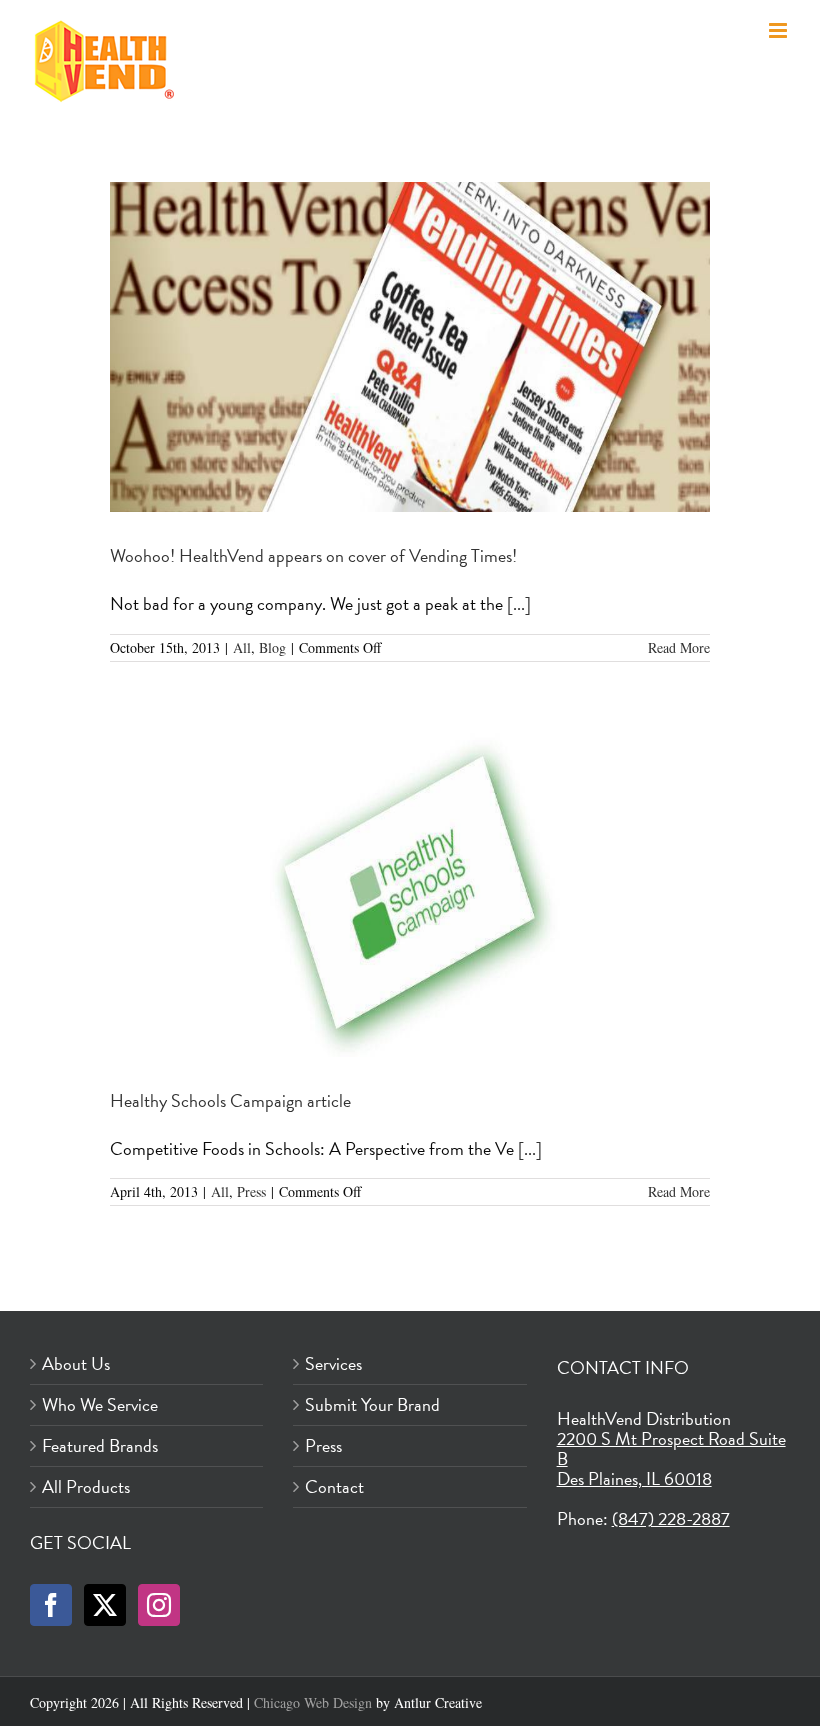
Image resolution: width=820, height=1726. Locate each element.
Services (333, 1364)
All (242, 647)
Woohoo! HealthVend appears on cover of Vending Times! (313, 555)
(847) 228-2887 (671, 1518)
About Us (76, 1364)
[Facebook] (51, 1605)
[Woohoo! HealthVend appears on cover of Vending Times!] (410, 347)
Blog (272, 647)
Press (251, 1191)
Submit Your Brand (372, 1405)
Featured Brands (100, 1446)
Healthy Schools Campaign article (230, 1100)
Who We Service (100, 1405)
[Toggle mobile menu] (779, 30)
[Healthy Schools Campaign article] (410, 892)
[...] (519, 603)
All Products (86, 1487)
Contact (334, 1487)
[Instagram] (159, 1605)
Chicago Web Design (313, 1702)
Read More (679, 647)
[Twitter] (105, 1605)
